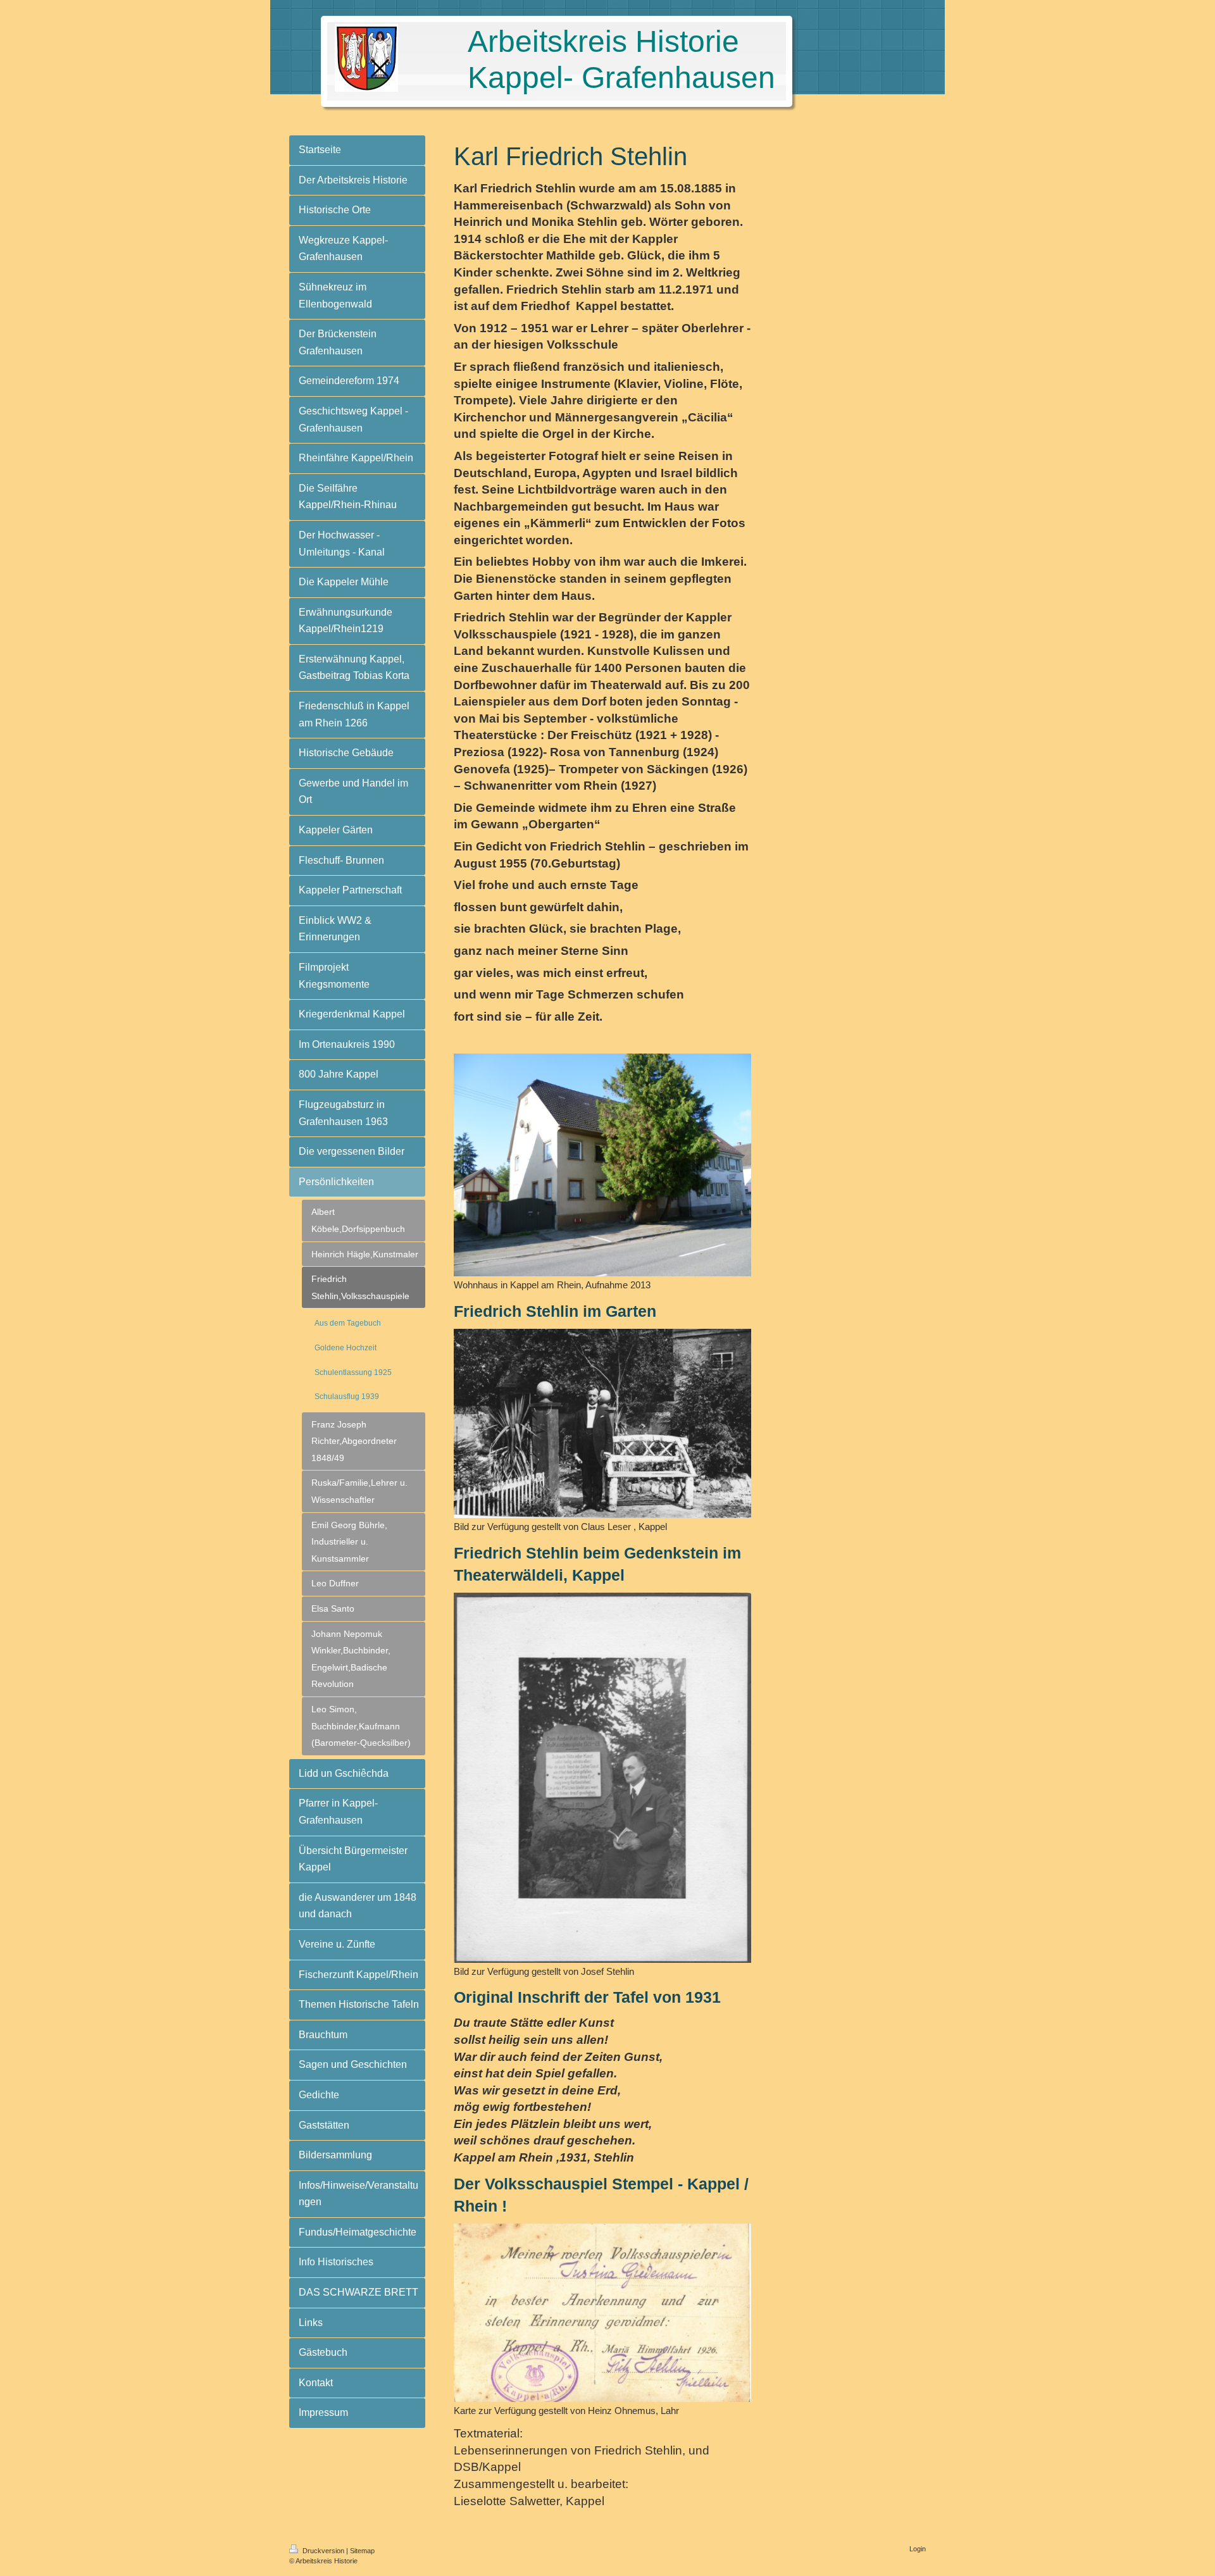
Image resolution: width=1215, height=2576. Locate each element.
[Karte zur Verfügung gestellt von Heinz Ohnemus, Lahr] (602, 2313)
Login (918, 2549)
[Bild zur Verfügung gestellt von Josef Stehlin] (602, 1778)
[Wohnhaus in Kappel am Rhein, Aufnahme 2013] (602, 1165)
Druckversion (323, 2551)
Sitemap (362, 2551)
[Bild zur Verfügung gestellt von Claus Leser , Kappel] (602, 1423)
